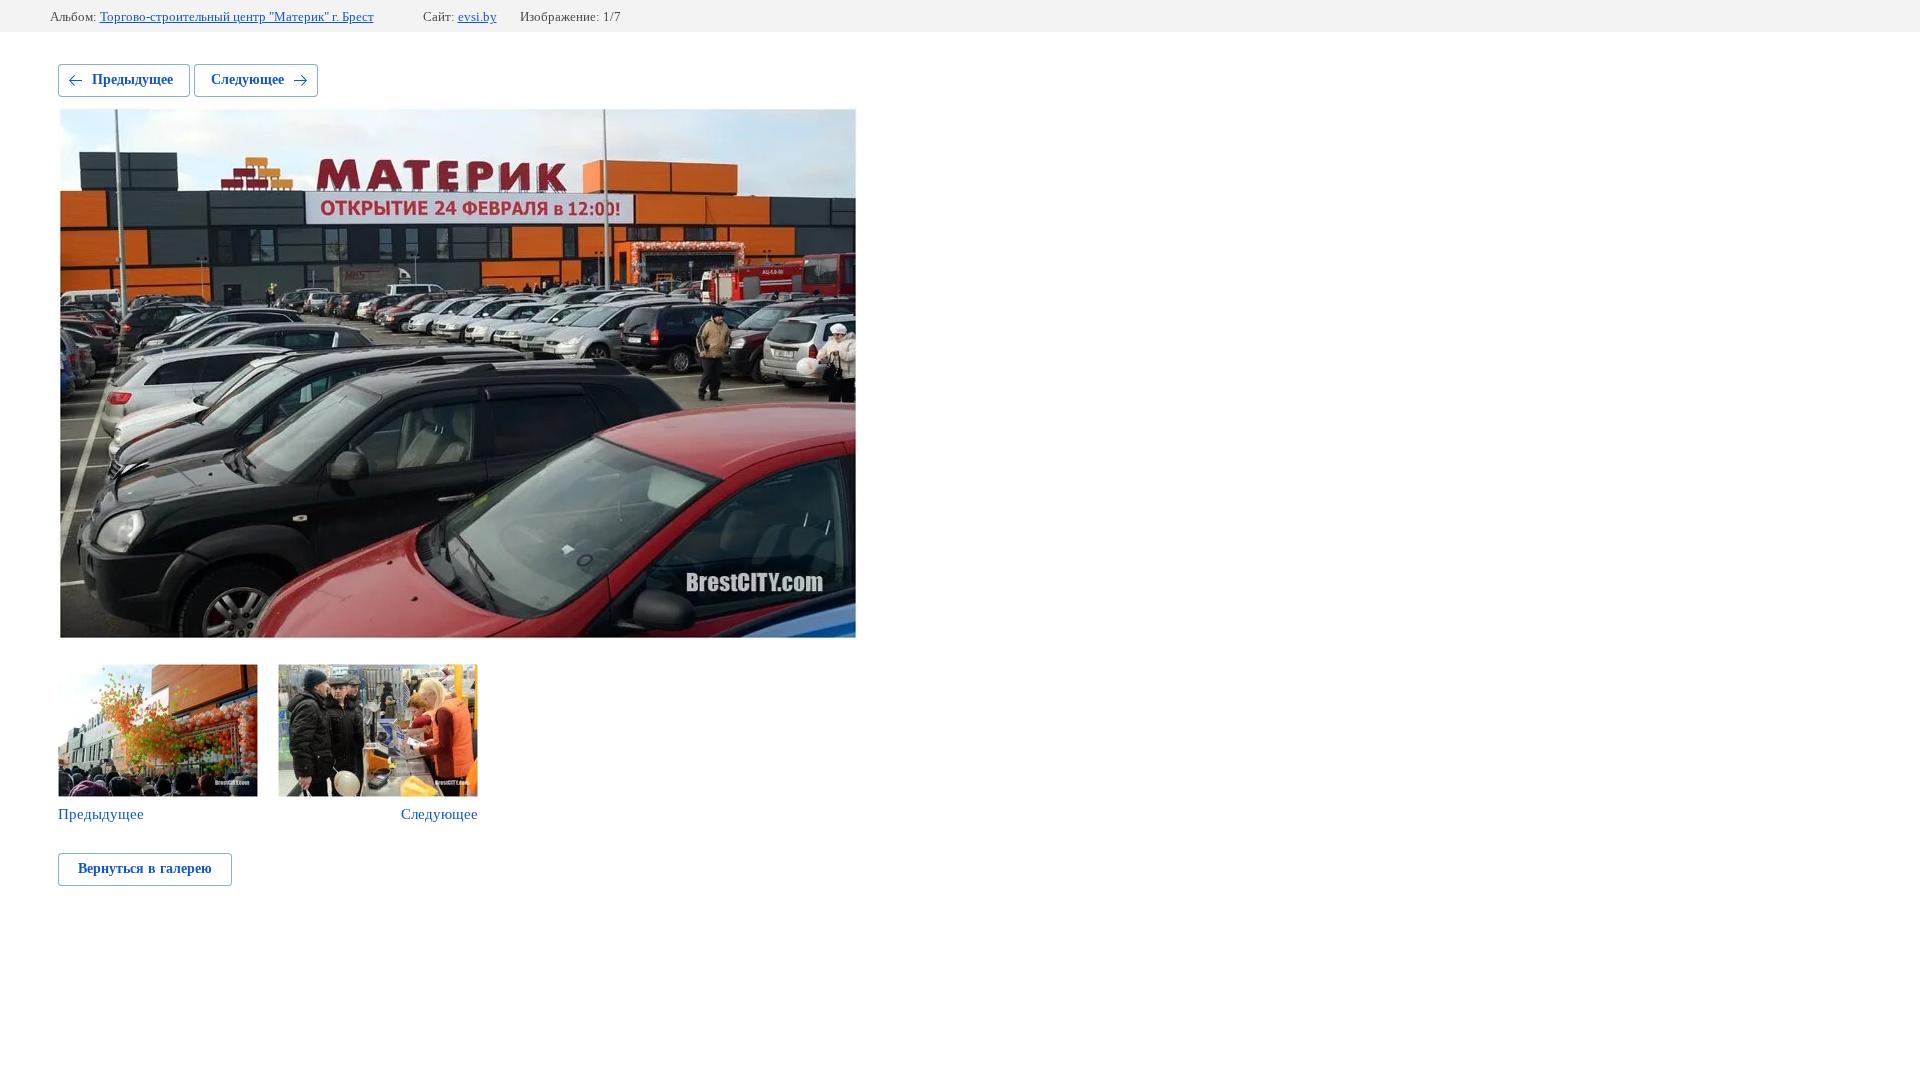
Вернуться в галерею (145, 868)
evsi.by (477, 16)
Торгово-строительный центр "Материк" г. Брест (237, 16)
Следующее (247, 79)
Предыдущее (132, 79)
